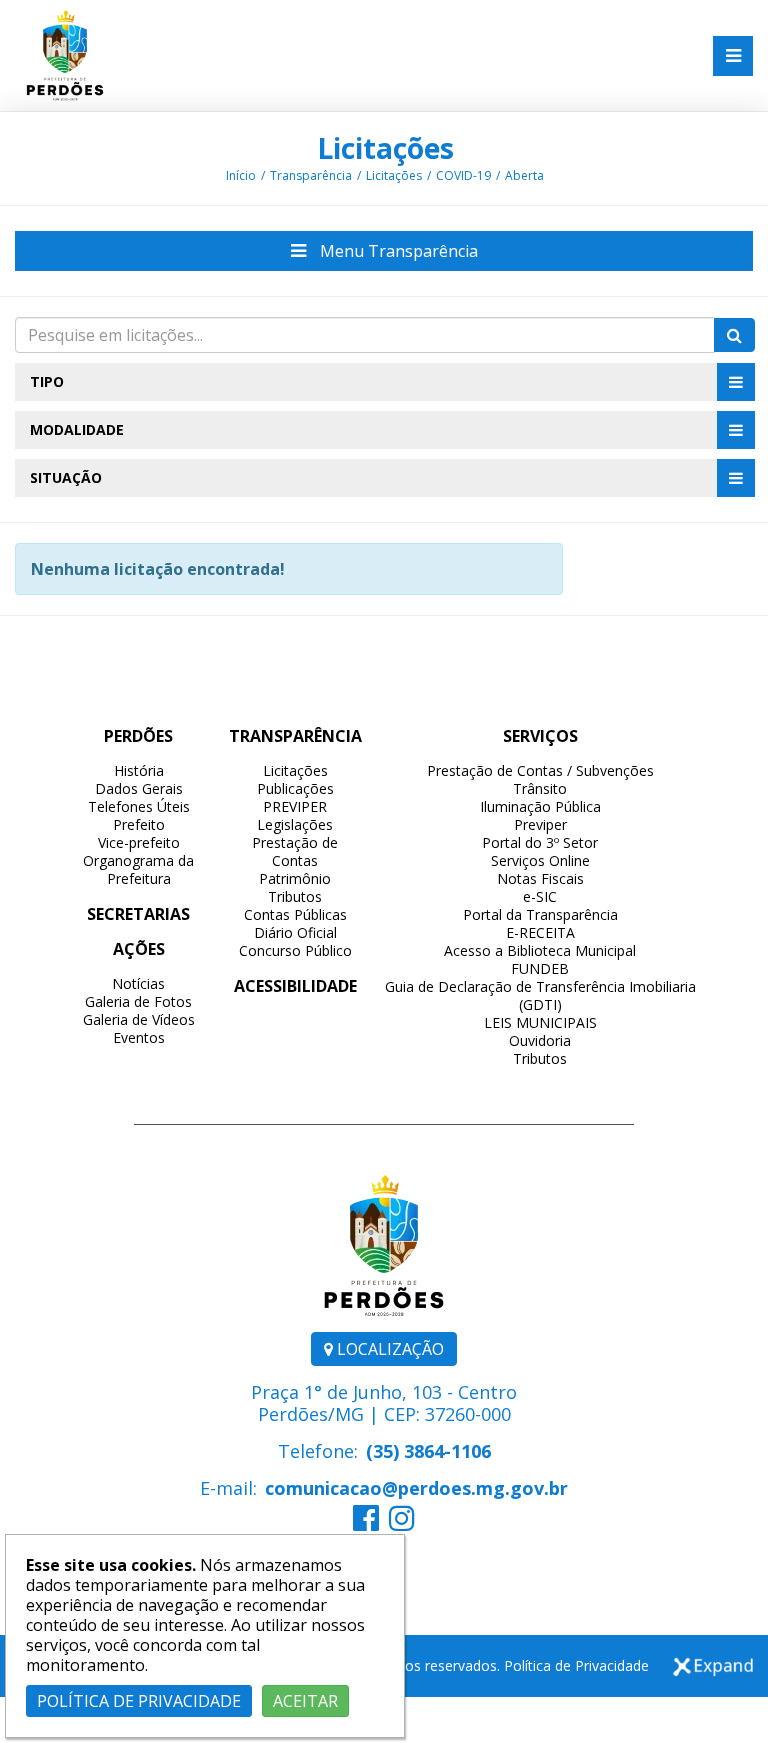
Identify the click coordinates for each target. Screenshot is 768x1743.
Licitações (385, 148)
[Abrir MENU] (733, 56)
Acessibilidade (295, 986)
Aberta (524, 175)
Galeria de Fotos (138, 1001)
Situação (66, 477)
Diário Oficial (295, 932)
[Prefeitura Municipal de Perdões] (65, 54)
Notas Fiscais (540, 878)
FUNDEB (540, 968)
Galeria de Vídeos (139, 1019)
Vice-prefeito (139, 842)
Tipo (47, 381)
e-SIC (540, 896)
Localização (388, 1349)
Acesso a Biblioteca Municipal (540, 950)
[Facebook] (366, 1523)
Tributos (295, 896)
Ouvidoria (540, 1040)
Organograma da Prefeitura (138, 869)
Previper (540, 824)
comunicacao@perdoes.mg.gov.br (416, 1488)
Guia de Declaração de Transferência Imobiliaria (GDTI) (540, 995)
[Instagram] (402, 1523)
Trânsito (540, 788)
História (139, 770)
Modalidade (77, 429)
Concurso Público (295, 950)
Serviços (540, 736)
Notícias (138, 983)
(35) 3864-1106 (428, 1451)
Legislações (295, 824)
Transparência (311, 175)
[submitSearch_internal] (734, 335)
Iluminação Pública (540, 806)
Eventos (139, 1037)
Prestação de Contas (295, 851)
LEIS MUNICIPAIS (540, 1022)
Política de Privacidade (576, 1665)
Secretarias (138, 914)
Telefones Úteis (139, 806)
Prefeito (139, 824)
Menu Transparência (397, 251)
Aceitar (305, 1701)
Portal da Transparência (540, 914)
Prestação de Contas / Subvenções (540, 770)
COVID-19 (463, 175)
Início (241, 175)
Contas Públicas (295, 914)
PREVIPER (295, 806)
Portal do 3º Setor (540, 842)
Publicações (295, 788)
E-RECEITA (540, 932)
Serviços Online (540, 860)
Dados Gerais (139, 788)
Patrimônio (295, 878)
